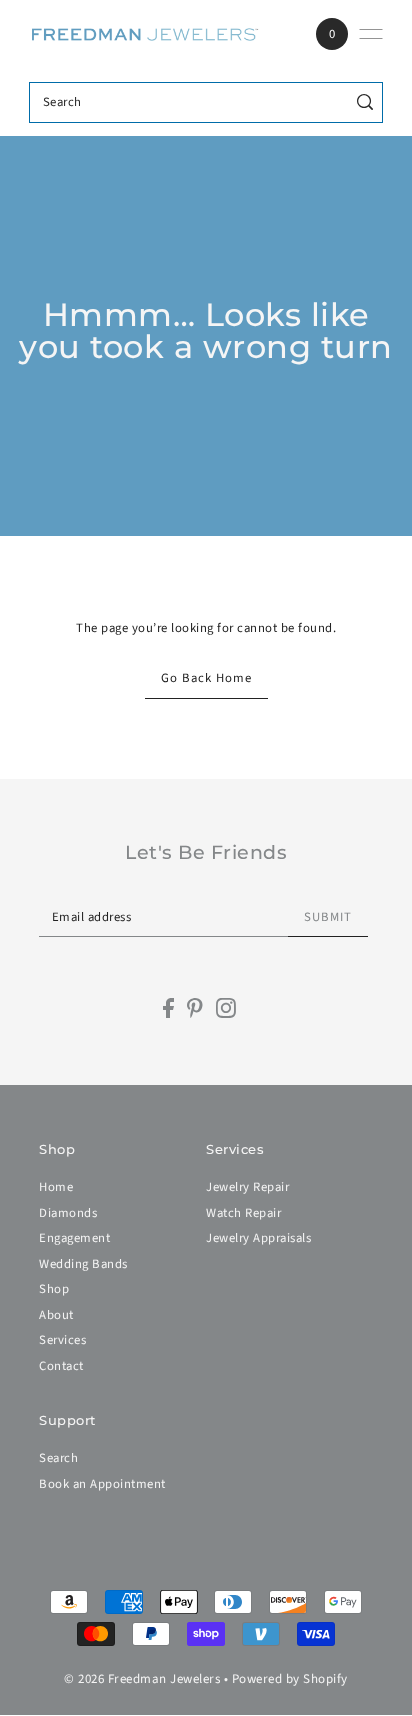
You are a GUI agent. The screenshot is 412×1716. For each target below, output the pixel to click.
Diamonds (68, 1213)
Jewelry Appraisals (258, 1238)
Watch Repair (243, 1213)
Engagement (74, 1238)
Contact (61, 1366)
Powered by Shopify (290, 1679)
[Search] (364, 102)
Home (56, 1187)
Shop (54, 1289)
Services (62, 1340)
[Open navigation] (371, 34)
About (56, 1315)
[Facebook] (168, 1008)
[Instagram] (226, 1008)
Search (58, 1458)
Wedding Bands (83, 1264)
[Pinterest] (195, 1008)
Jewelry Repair (247, 1187)
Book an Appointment (102, 1484)
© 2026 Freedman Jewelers (142, 1679)
